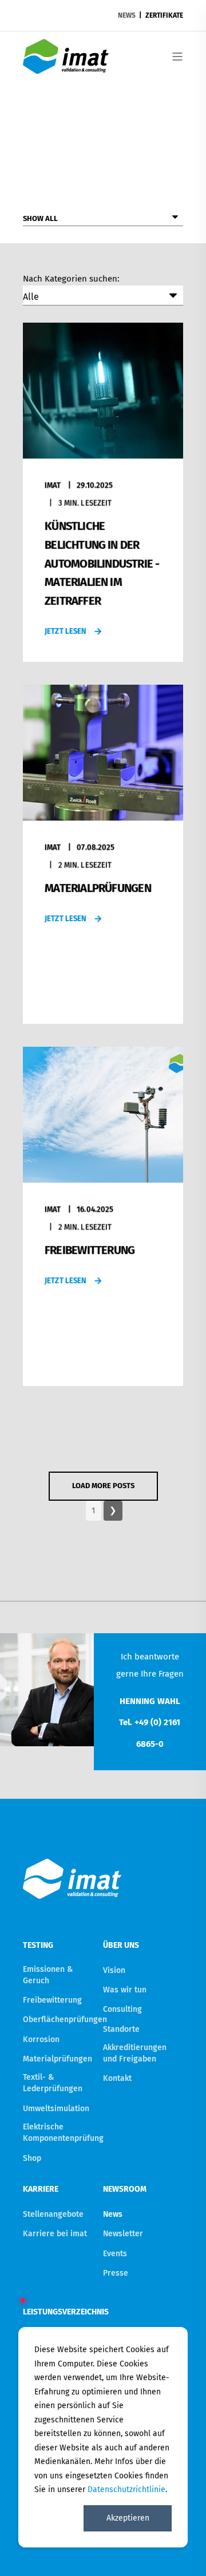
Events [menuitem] (115, 2254)
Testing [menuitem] (38, 1946)
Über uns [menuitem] (121, 1946)
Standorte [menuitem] (121, 2029)
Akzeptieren (128, 2518)
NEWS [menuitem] (127, 15)
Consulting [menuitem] (122, 2009)
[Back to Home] (66, 67)
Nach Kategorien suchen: (71, 279)
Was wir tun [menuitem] (125, 1990)
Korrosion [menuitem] (41, 2039)
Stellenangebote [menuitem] (53, 2214)
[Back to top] (183, 2553)
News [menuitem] (113, 2214)
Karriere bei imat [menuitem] (55, 2234)
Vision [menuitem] (114, 1970)
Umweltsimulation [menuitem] (56, 2109)
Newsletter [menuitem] (123, 2234)
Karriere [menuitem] (41, 2190)
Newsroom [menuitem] (125, 2190)
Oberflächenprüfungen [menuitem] (65, 2020)
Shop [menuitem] (32, 2158)
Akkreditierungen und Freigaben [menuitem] (135, 2053)
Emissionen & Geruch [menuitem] (48, 1975)
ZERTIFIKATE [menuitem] (164, 15)
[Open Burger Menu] (177, 57)
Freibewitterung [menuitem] (52, 2000)
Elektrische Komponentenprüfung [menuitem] (63, 2133)
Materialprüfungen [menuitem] (58, 2059)
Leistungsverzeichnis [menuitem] (60, 2312)
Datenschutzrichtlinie (126, 2489)
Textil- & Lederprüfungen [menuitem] (53, 2083)
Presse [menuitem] (116, 2273)
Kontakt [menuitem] (117, 2078)
